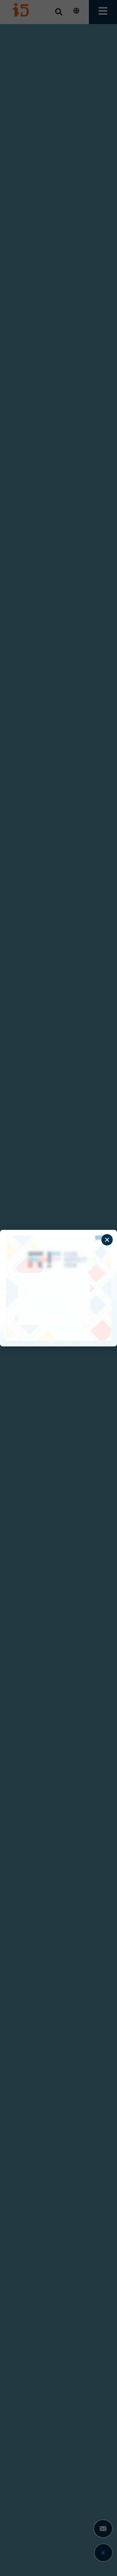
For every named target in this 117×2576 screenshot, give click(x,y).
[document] (58, 1288)
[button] (107, 1240)
